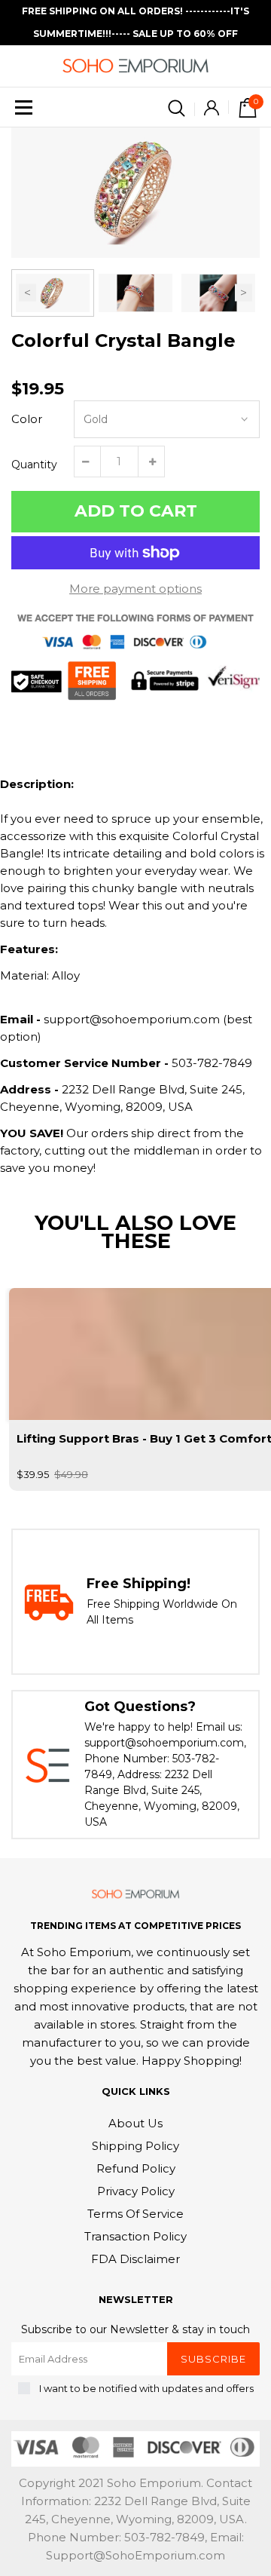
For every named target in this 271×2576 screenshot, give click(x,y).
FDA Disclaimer (135, 2259)
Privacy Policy (136, 2191)
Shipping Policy (135, 2146)
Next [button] (244, 293)
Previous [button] (27, 293)
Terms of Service (135, 2214)
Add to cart (136, 511)
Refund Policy (136, 2168)
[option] (135, 193)
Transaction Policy (135, 2236)
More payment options (135, 589)
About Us (135, 2123)
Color (27, 419)
